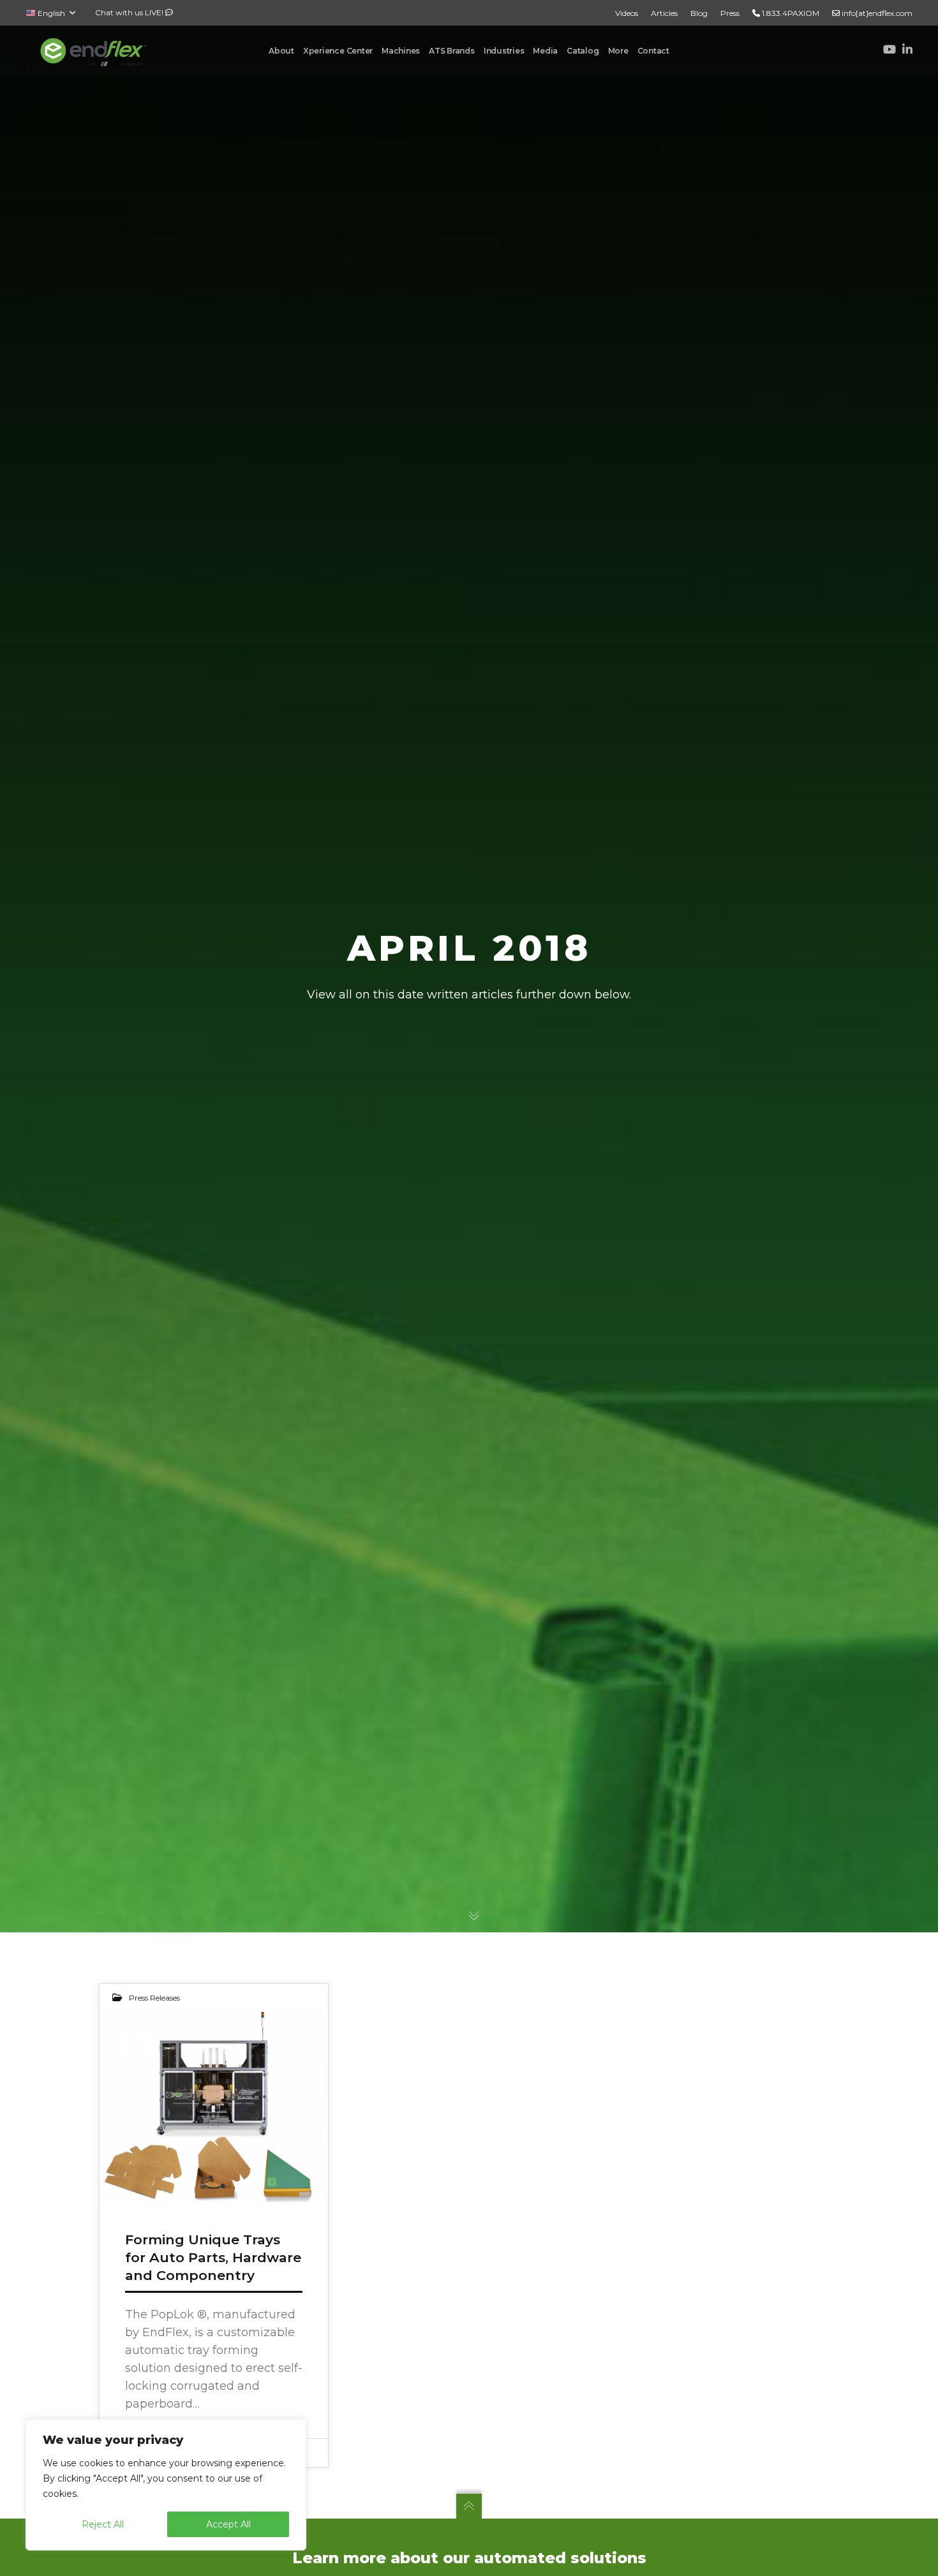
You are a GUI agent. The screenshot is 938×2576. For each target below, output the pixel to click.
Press (730, 13)
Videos (627, 13)
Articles (664, 13)
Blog (699, 13)
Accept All (228, 2524)
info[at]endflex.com (876, 13)
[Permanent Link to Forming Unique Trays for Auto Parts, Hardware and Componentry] (214, 2107)
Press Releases (154, 1998)
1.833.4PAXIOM (790, 13)
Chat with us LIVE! (130, 12)
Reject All (103, 2524)
